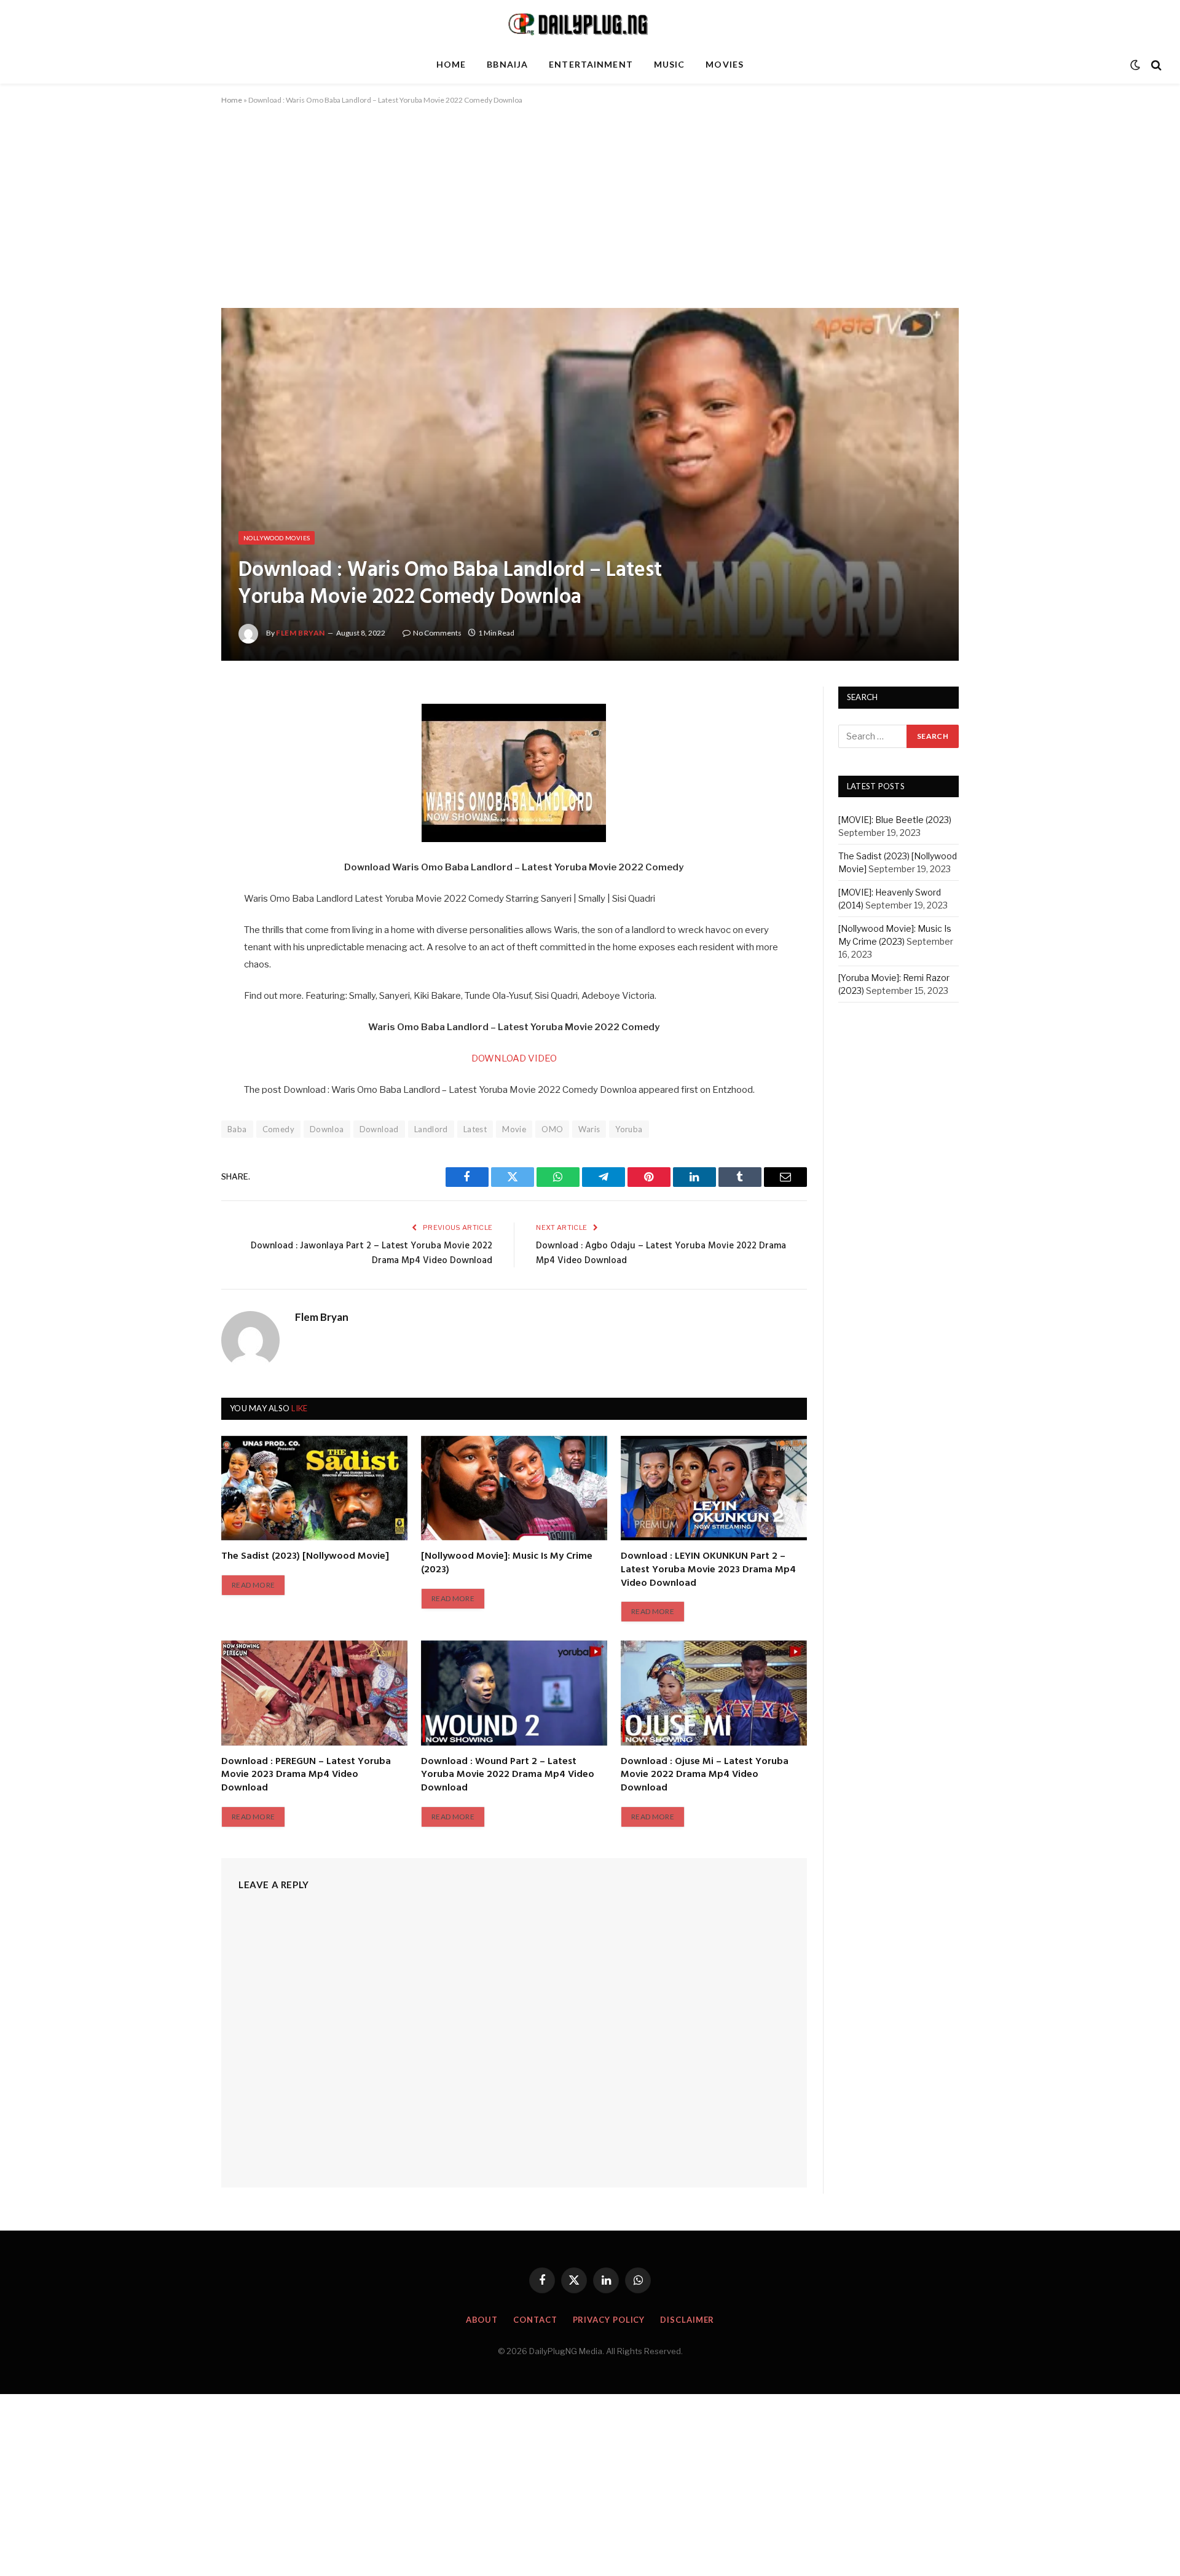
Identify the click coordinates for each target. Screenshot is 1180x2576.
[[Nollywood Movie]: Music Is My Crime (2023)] (514, 1488)
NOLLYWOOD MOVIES (277, 538)
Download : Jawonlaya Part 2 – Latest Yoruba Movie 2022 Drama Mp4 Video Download (372, 1253)
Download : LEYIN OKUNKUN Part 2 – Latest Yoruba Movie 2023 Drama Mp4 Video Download (708, 1570)
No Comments (437, 633)
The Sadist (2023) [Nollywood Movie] (305, 1557)
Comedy (278, 1129)
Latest (475, 1129)
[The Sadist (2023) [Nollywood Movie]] (314, 1488)
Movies (725, 64)
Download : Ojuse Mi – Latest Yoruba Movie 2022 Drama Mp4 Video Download (705, 1775)
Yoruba (629, 1129)
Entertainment (591, 64)
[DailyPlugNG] (590, 23)
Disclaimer (687, 2320)
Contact (535, 2320)
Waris (589, 1129)
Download (379, 1129)
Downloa (327, 1129)
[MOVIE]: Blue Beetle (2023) (895, 820)
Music (670, 64)
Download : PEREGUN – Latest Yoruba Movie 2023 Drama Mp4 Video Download (306, 1775)
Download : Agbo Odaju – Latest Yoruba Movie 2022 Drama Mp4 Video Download (661, 1253)
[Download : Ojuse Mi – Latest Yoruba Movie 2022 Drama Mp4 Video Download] (714, 1693)
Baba (237, 1129)
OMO (552, 1129)
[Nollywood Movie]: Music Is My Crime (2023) (507, 1564)
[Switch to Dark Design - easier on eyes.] (1135, 65)
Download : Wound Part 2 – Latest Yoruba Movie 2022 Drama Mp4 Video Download (508, 1775)
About (482, 2320)
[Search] (1155, 65)
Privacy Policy (609, 2320)
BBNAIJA (507, 64)
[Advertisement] (590, 217)
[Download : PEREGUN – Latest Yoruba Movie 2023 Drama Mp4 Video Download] (314, 1693)
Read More (253, 1585)
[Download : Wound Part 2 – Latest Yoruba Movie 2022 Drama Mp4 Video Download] (514, 1693)
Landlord (431, 1129)
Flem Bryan (301, 633)
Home (451, 64)
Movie (514, 1129)
